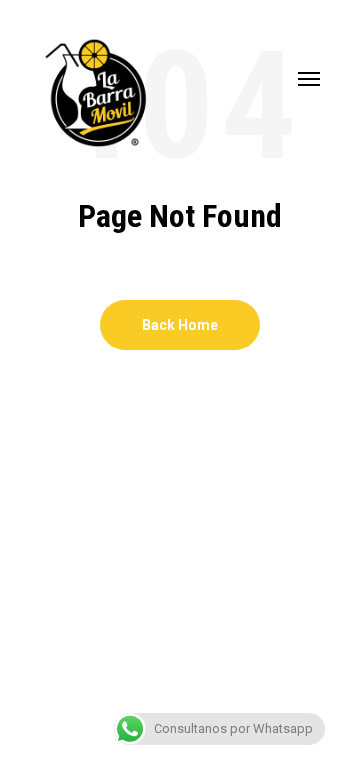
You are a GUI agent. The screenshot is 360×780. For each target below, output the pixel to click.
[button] (309, 78)
